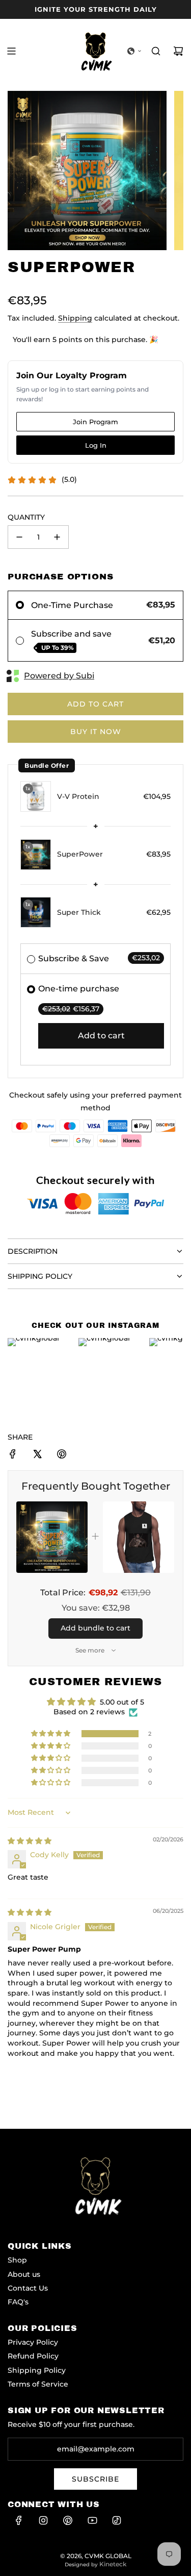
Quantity (26, 517)
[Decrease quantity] (19, 537)
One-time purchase (79, 989)
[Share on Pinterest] (62, 1455)
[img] (30, 1841)
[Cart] (178, 51)
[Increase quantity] (57, 537)
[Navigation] (11, 51)
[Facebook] (19, 2520)
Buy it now (96, 732)
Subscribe (95, 2479)
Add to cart (101, 1036)
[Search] (156, 51)
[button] (134, 51)
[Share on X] (37, 1455)
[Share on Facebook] (13, 1455)
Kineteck (113, 2564)
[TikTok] (117, 2520)
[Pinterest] (68, 2520)
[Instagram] (43, 2520)
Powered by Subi (59, 676)
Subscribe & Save (74, 958)
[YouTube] (92, 2520)
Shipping (75, 318)
